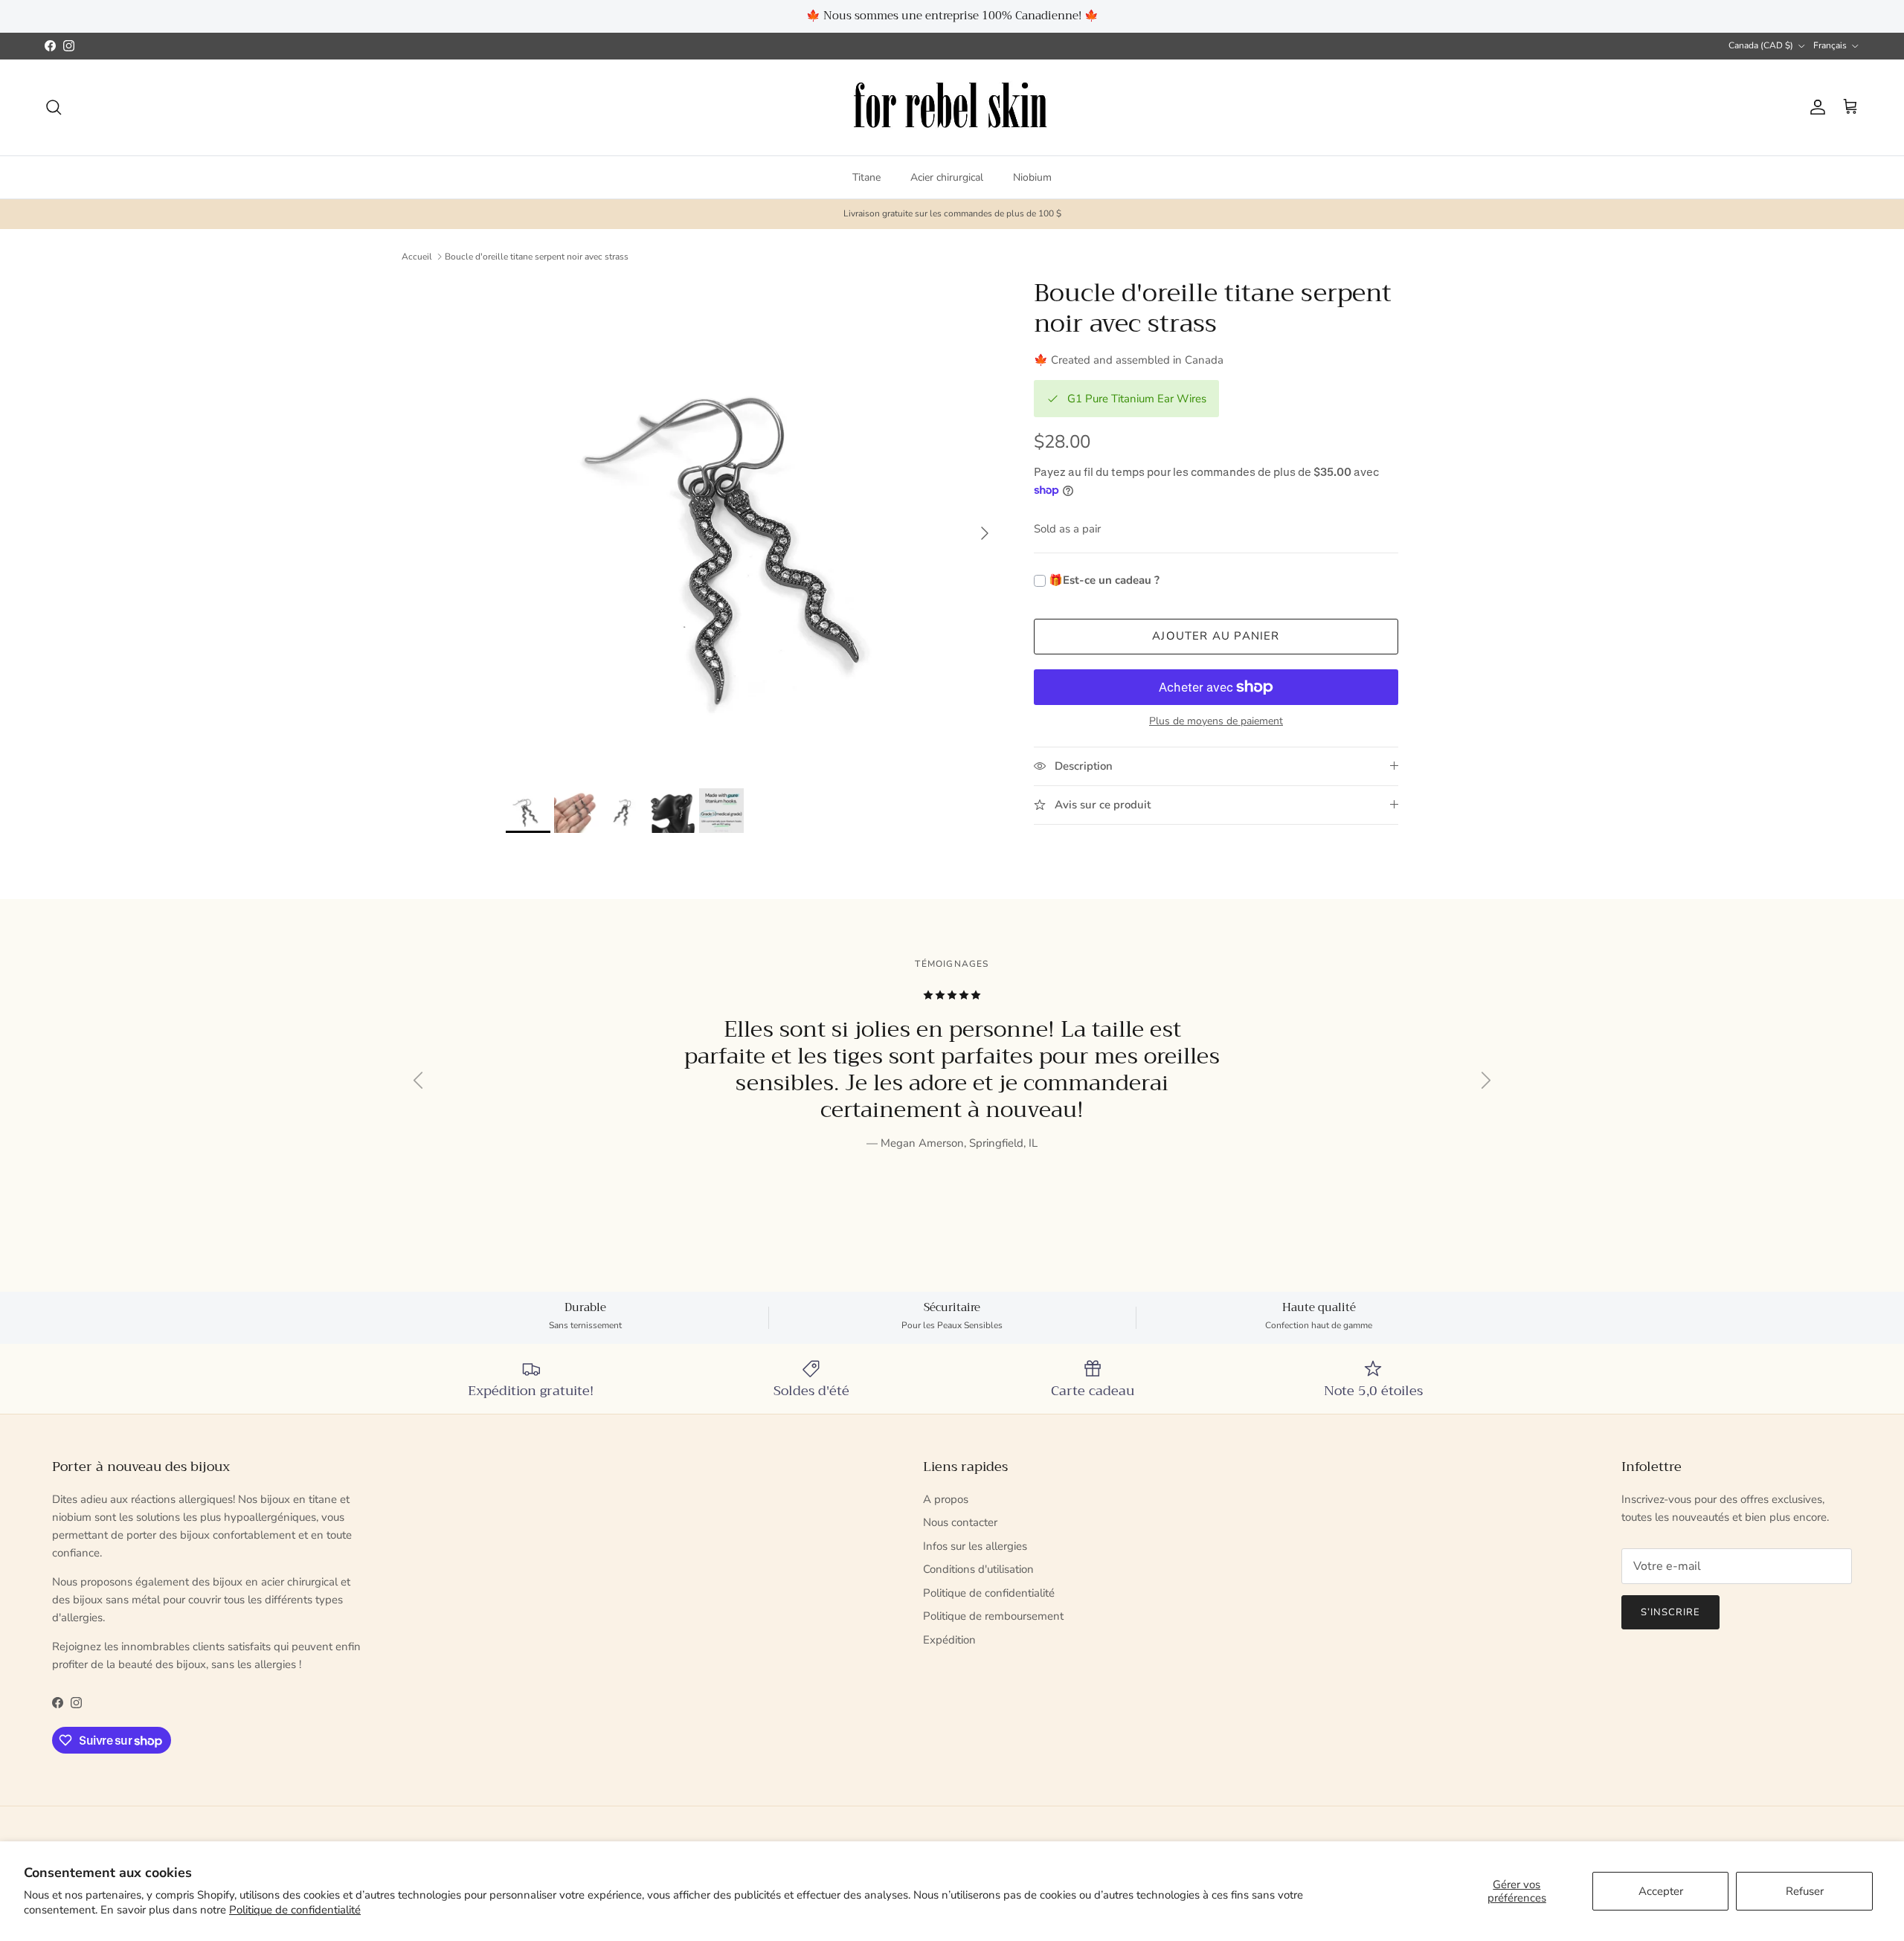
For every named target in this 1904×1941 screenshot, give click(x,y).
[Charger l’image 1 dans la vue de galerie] (753, 526)
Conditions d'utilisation (978, 1569)
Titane (866, 177)
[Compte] (1815, 107)
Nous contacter (960, 1522)
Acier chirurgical (947, 177)
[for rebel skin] (952, 107)
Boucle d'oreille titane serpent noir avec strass (537, 257)
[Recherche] (54, 107)
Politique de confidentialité (295, 1910)
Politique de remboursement (993, 1616)
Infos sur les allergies (975, 1546)
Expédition (949, 1640)
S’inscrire (1670, 1612)
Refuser (1805, 1891)
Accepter (1661, 1891)
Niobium (1032, 177)
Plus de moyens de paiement (1216, 722)
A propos (946, 1499)
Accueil (417, 257)
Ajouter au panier (1216, 636)
